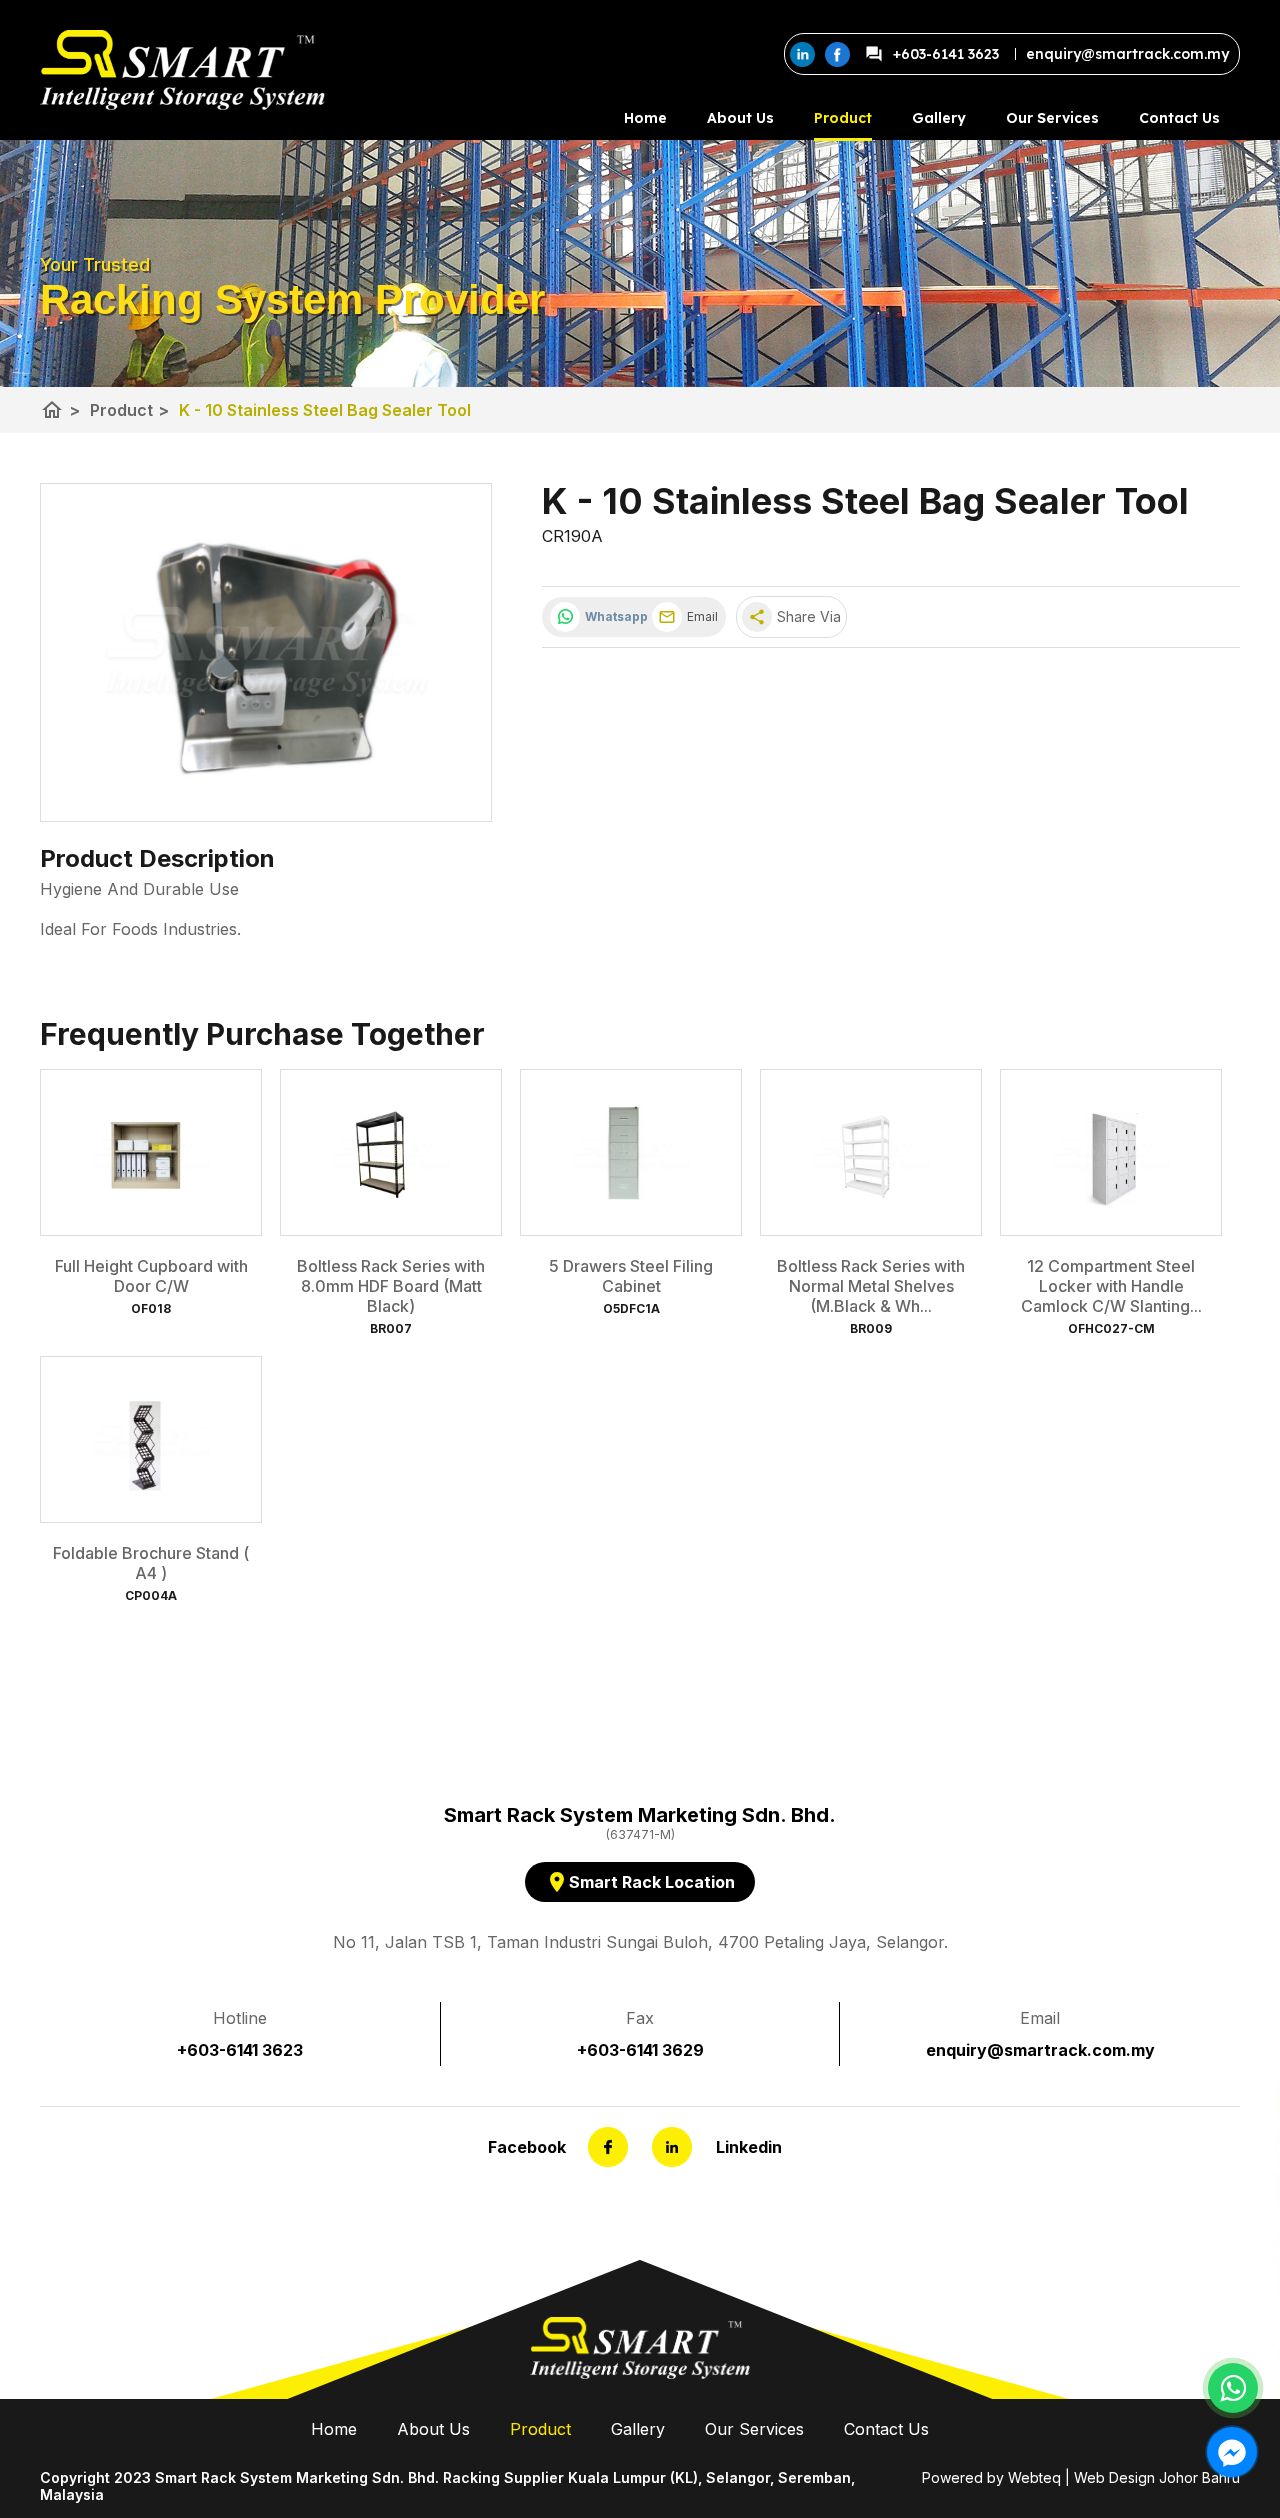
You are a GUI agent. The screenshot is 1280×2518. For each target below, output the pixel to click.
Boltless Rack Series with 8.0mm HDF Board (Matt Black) (391, 1286)
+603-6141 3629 (640, 2050)
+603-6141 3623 (946, 54)
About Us (740, 118)
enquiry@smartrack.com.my (1040, 2050)
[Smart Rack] (182, 70)
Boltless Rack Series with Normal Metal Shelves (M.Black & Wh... (871, 1286)
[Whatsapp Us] (1233, 2388)
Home (645, 118)
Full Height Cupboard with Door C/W (151, 1276)
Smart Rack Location (640, 1882)
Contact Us (1179, 118)
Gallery (939, 118)
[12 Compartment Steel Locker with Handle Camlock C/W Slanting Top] (1111, 1152)
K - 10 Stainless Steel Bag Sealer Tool (325, 410)
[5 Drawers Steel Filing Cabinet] (631, 1152)
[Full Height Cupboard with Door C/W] (151, 1152)
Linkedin (749, 2147)
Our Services (1052, 118)
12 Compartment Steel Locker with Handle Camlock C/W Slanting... (1111, 1286)
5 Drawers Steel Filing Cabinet (631, 1276)
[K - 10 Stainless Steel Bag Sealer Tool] (266, 653)
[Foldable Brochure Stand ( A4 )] (151, 1439)
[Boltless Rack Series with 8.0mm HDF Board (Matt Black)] (391, 1152)
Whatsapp (613, 616)
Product (843, 118)
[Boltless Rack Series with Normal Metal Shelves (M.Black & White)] (871, 1152)
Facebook (527, 2147)
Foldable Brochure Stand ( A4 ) (151, 1563)
